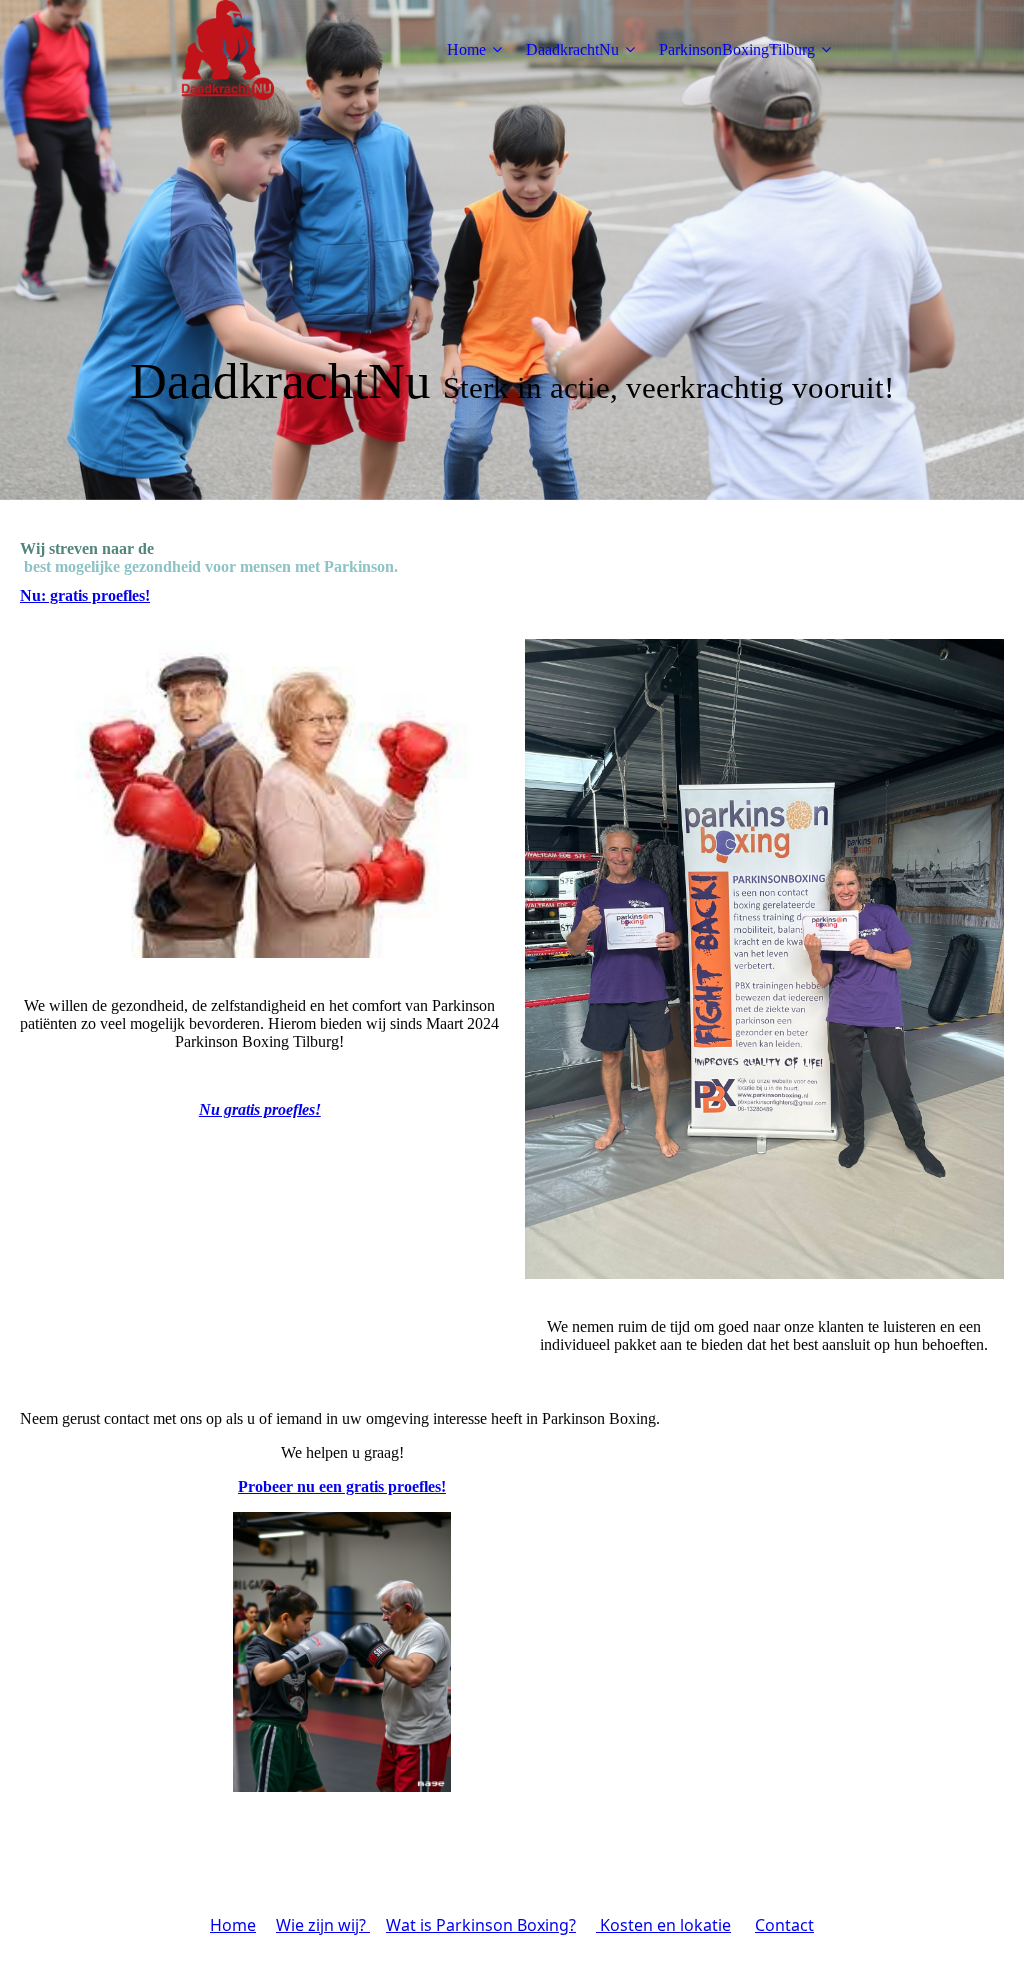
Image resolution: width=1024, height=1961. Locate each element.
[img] (227, 50)
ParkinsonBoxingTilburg (737, 49)
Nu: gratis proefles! (85, 595)
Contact (784, 1925)
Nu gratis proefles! (260, 1109)
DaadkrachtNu (572, 49)
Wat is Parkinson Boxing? (481, 1925)
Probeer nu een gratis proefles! (342, 1486)
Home (466, 49)
